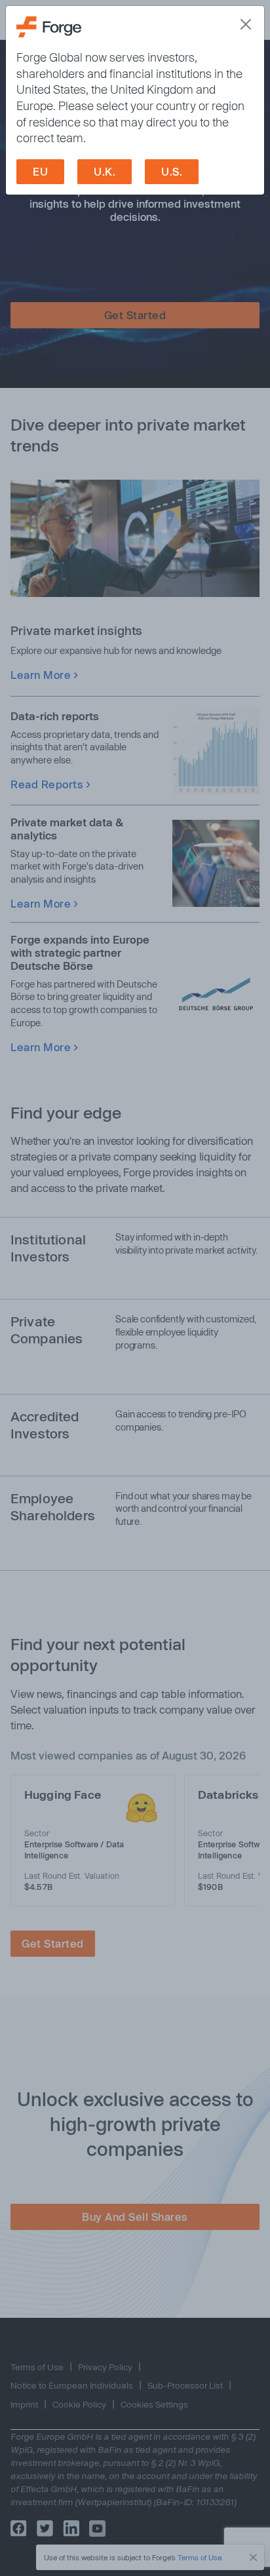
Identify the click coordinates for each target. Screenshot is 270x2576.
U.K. (105, 171)
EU (40, 171)
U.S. (172, 171)
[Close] (246, 24)
